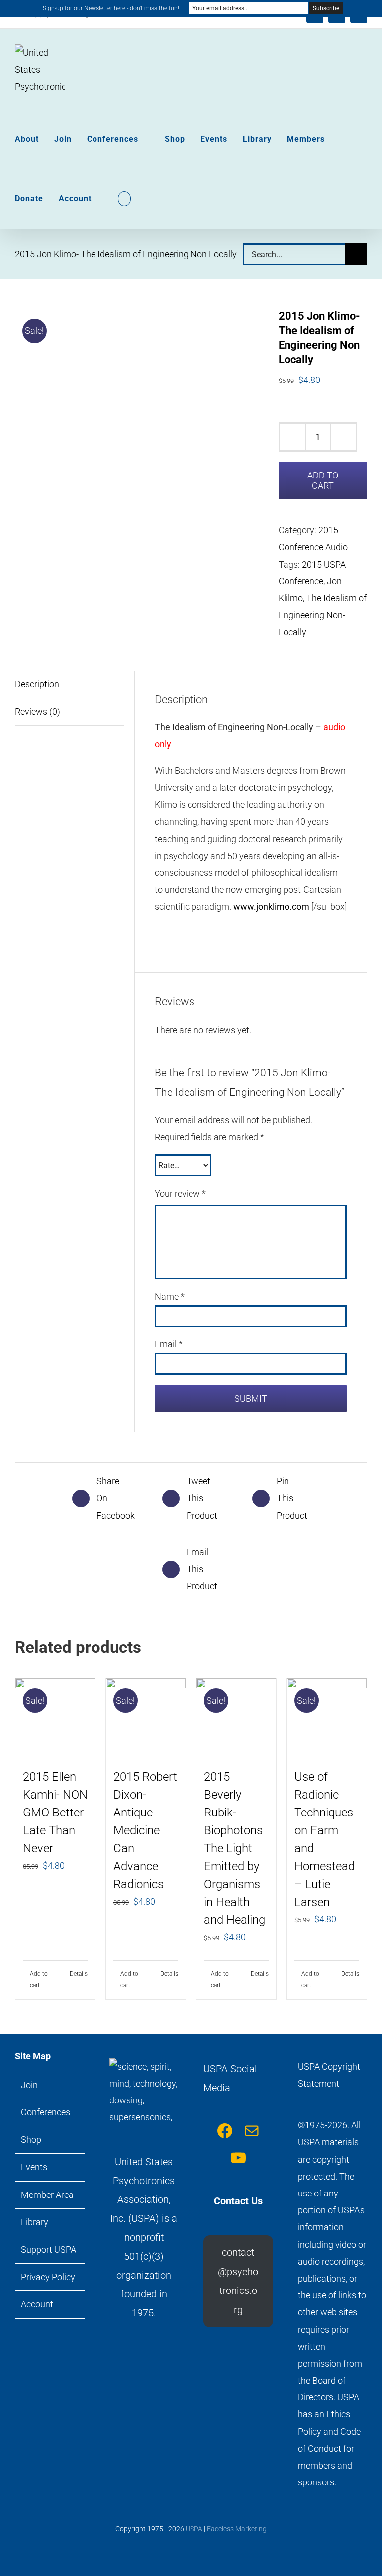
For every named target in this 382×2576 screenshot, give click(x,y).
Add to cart (323, 480)
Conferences (46, 2112)
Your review (180, 1193)
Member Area (47, 2195)
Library (35, 2222)
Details (79, 1974)
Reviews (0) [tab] (38, 712)
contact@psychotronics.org (238, 2281)
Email (169, 1344)
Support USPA (48, 2249)
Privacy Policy (48, 2277)
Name (170, 1296)
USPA (194, 2529)
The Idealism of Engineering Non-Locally (323, 615)
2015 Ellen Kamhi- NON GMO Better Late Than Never (55, 1813)
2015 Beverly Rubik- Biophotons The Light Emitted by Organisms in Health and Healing (235, 1848)
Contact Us (238, 2201)
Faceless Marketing (237, 2529)
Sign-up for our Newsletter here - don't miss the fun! (111, 8)
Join (29, 2085)
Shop (31, 2140)
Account (37, 2304)
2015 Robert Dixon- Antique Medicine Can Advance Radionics (145, 1830)
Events (34, 2167)
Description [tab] (37, 684)
